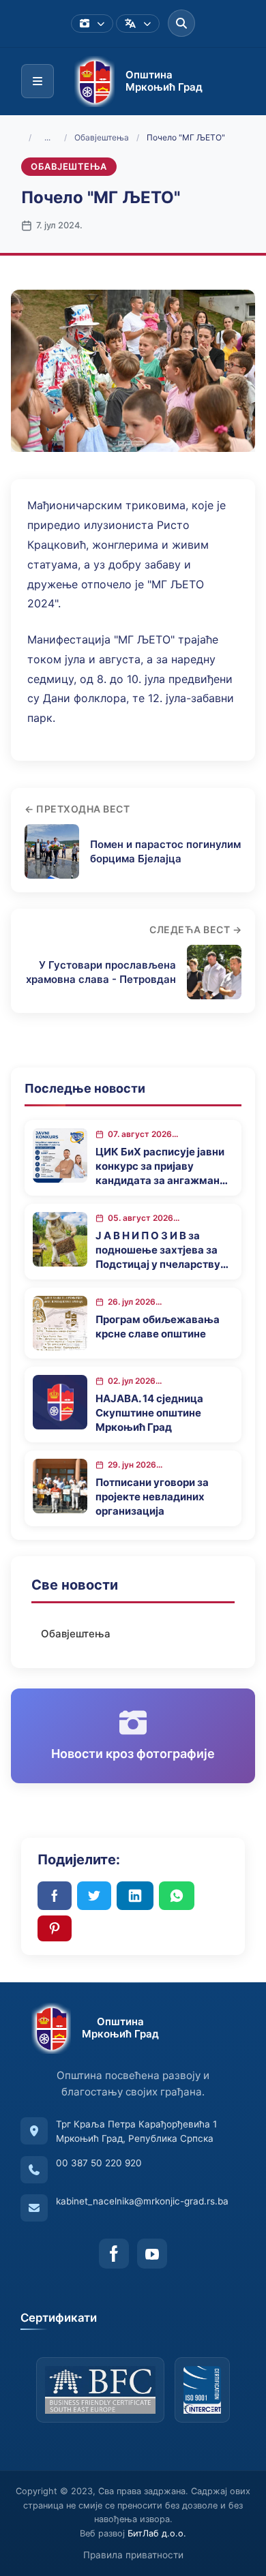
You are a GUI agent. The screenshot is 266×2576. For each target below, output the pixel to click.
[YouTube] (152, 2254)
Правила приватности (133, 2555)
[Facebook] (114, 2254)
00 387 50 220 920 (99, 2163)
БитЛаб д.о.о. (157, 2533)
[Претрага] (181, 23)
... (47, 137)
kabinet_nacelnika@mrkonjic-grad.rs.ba (142, 2201)
